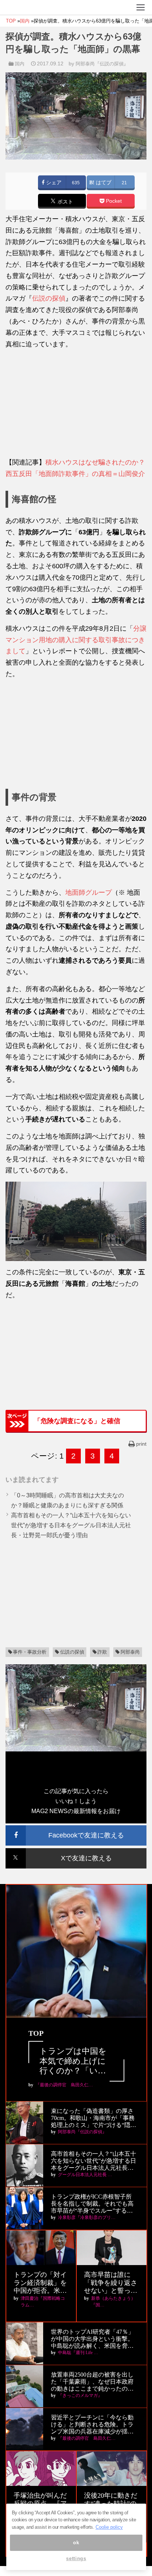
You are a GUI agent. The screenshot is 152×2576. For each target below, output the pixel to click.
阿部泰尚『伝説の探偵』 (102, 64)
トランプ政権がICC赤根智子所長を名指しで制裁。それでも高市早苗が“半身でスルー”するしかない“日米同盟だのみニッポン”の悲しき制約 (92, 2204)
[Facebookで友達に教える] (76, 1828)
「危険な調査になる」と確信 (77, 1421)
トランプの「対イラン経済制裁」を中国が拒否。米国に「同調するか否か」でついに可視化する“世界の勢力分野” (40, 2283)
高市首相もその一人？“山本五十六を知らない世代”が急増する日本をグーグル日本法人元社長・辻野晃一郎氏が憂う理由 (71, 1525)
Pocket (113, 201)
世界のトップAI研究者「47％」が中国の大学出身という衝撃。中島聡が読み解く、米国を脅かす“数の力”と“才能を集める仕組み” (93, 2339)
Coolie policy (109, 2527)
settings (76, 2558)
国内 (20, 64)
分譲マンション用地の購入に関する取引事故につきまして (76, 640)
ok (76, 2543)
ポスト (65, 202)
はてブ (103, 183)
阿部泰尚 (130, 1652)
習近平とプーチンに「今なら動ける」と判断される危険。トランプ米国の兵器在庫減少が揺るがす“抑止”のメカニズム (92, 2425)
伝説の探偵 (49, 298)
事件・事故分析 (30, 1652)
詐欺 (102, 1652)
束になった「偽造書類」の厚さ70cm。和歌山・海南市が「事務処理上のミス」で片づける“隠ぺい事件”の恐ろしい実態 (94, 2118)
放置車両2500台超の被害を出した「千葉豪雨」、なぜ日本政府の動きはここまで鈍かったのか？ (92, 2382)
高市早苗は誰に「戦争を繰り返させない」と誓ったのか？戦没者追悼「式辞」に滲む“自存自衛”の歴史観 (111, 2283)
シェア (53, 183)
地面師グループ (89, 893)
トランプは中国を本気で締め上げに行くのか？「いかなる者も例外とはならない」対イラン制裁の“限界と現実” (74, 2061)
